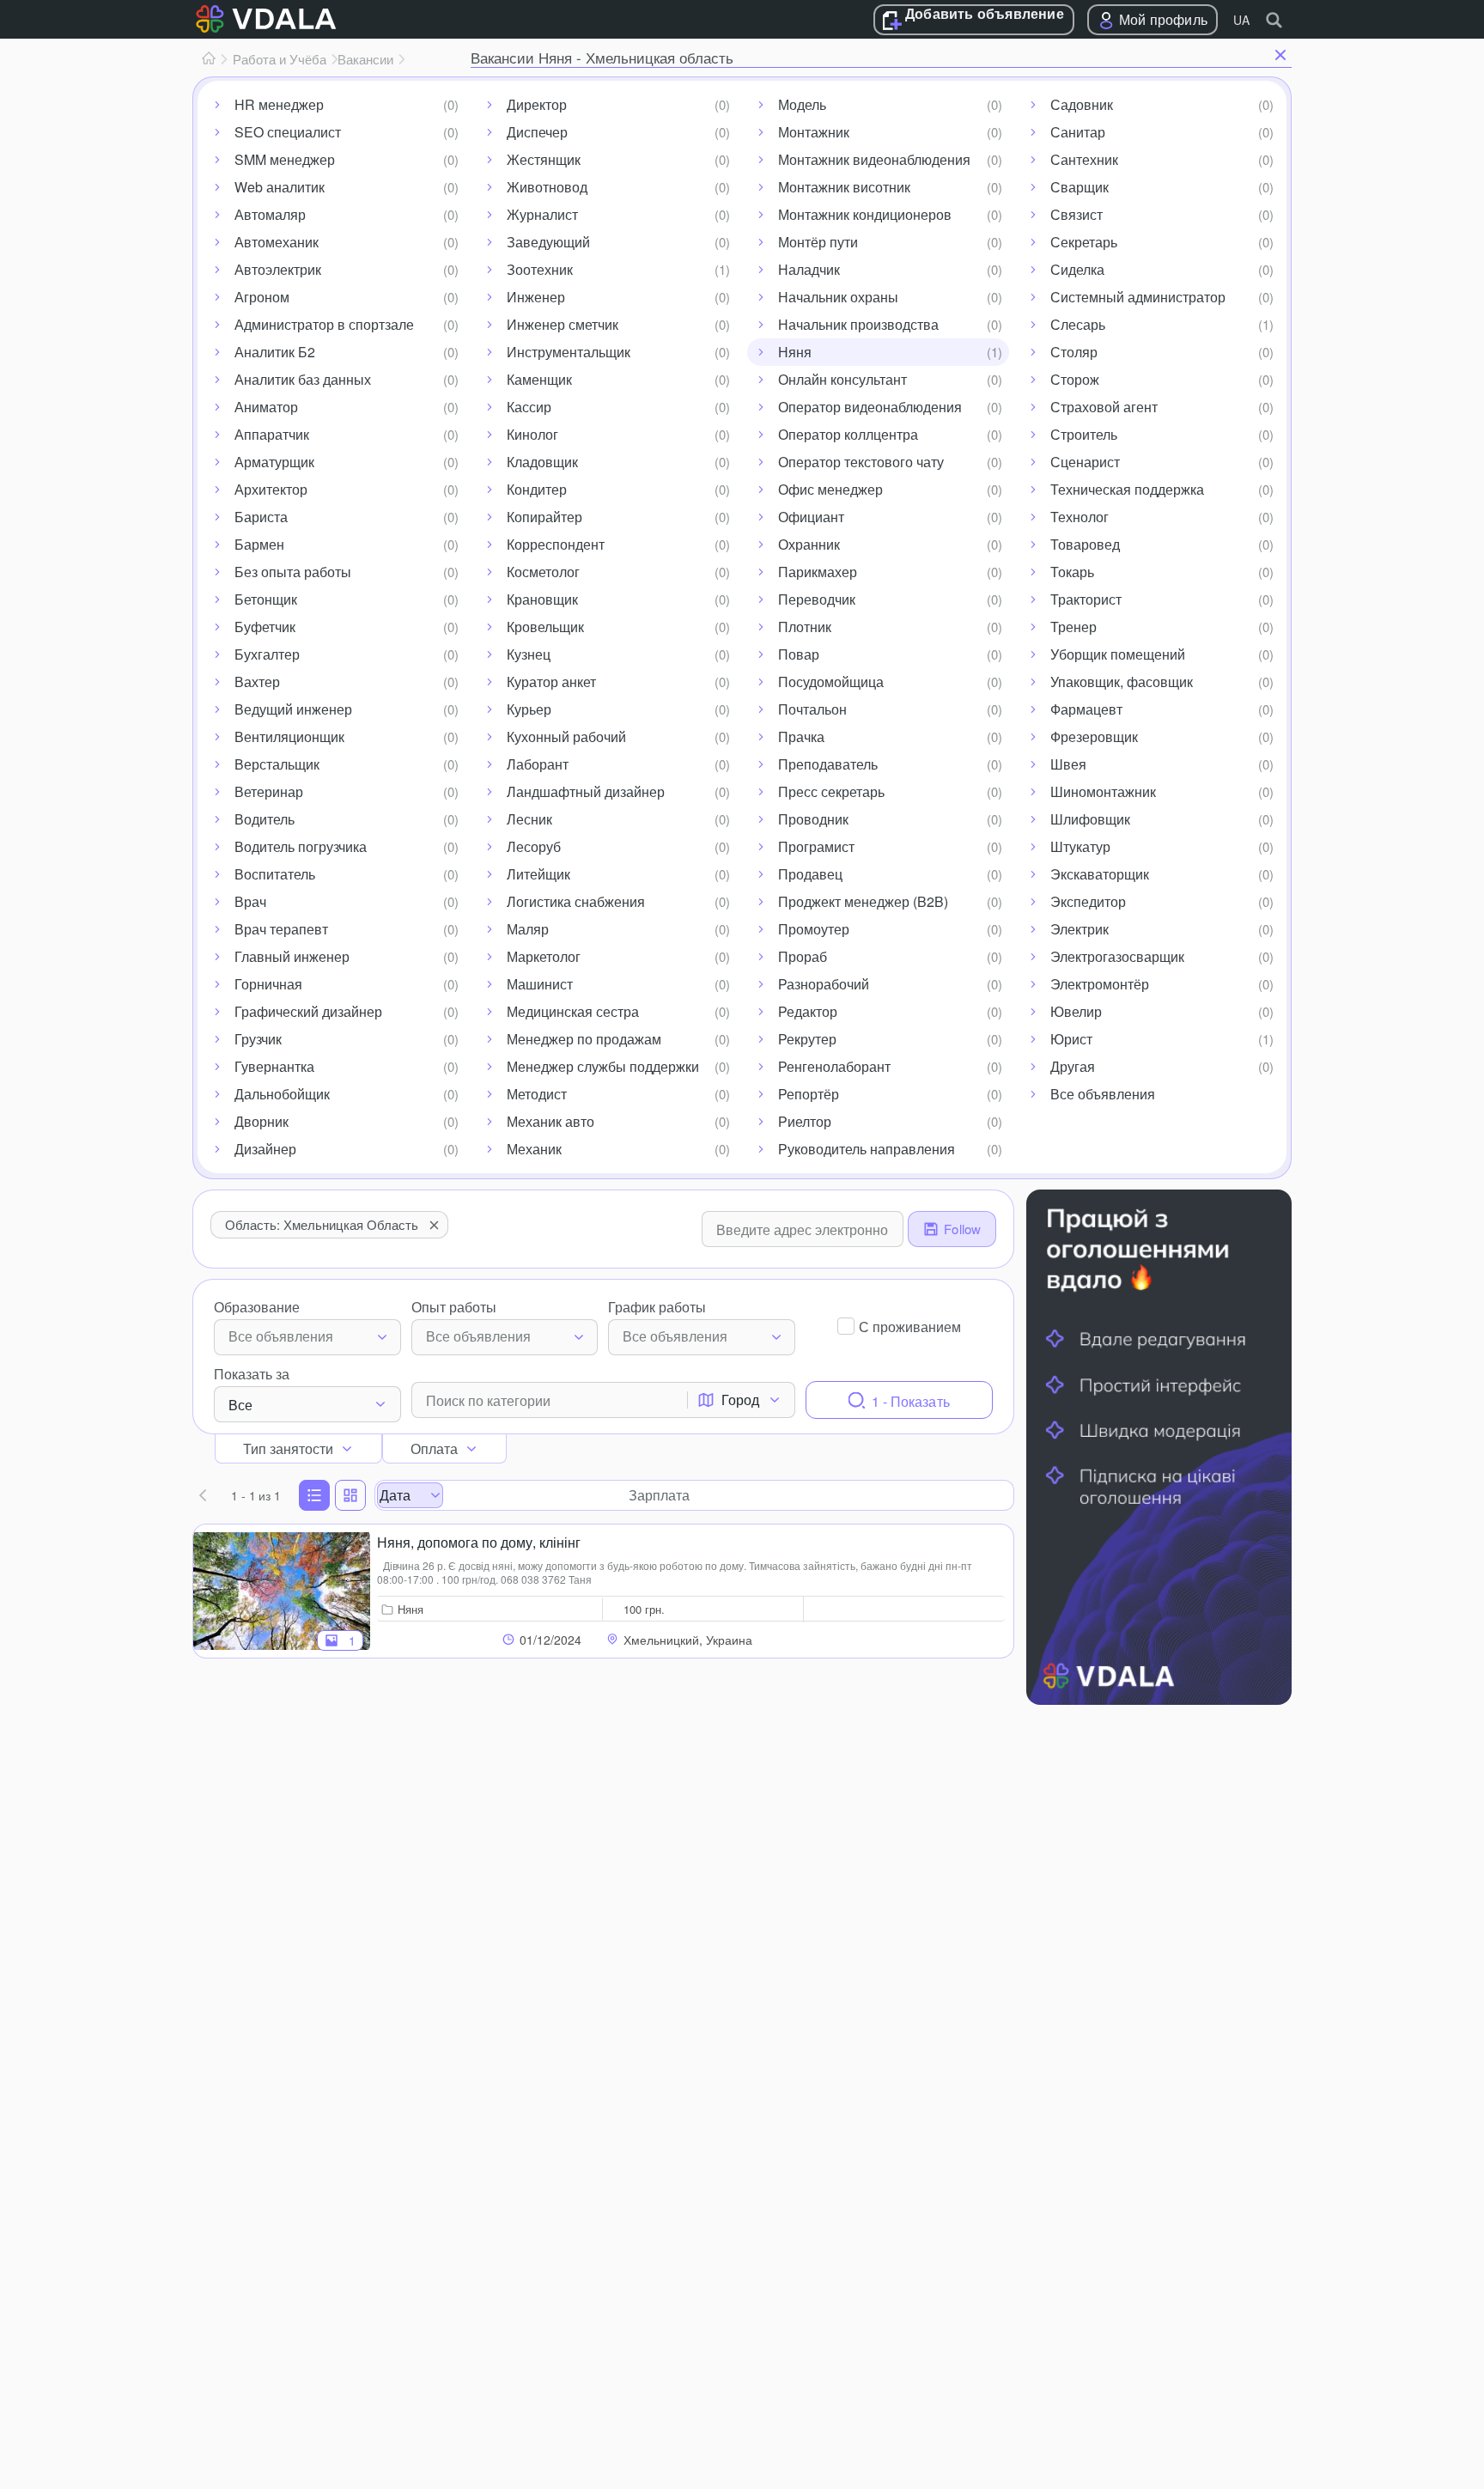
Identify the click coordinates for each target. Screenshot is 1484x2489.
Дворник (262, 1121)
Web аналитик (280, 187)
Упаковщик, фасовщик (1122, 682)
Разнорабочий (824, 984)
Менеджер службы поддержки (603, 1066)
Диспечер (537, 132)
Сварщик (1080, 187)
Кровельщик (545, 627)
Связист (1077, 214)
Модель (802, 104)
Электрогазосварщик (1117, 956)
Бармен (259, 544)
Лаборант (538, 764)
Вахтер (257, 682)
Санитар (1078, 132)
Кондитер (537, 489)
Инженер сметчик (563, 324)
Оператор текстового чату (861, 462)
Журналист (542, 214)
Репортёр (809, 1094)
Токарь (1072, 572)
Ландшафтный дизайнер (586, 791)
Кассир (529, 407)
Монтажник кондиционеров (865, 214)
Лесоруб (534, 846)
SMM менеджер (285, 159)
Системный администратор (1138, 297)
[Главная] (209, 59)
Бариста (261, 517)
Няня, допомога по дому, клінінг (479, 1542)
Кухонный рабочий (566, 736)
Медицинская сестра (573, 1011)
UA (1241, 20)
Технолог (1080, 517)
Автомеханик (277, 242)
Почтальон (812, 709)
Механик (534, 1149)
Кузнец (529, 654)
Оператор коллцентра (848, 434)
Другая (1073, 1066)
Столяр (1074, 352)
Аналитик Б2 (275, 352)
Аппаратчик (272, 434)
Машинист (540, 984)
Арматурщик (274, 462)
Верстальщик (277, 764)
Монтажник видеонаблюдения (874, 159)
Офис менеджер (830, 489)
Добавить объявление (985, 15)
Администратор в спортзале (324, 324)
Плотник (805, 627)
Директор (537, 104)
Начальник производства (858, 324)
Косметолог (543, 572)
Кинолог (532, 434)
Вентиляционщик (289, 736)
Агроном (262, 297)
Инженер (536, 297)
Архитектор (271, 489)
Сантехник (1084, 159)
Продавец (810, 874)
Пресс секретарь (831, 791)
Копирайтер (544, 517)
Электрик (1080, 929)
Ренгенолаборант (834, 1066)
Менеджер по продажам (584, 1039)
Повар (799, 654)
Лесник (529, 819)
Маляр (528, 929)
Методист (537, 1094)
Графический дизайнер (308, 1011)
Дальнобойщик (282, 1094)
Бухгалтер (267, 654)
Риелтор (805, 1121)
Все (240, 1405)
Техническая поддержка (1127, 489)
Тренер (1073, 627)
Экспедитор (1088, 901)
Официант (811, 517)
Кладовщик (542, 462)
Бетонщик (266, 599)
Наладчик (809, 269)
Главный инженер (292, 956)
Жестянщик (544, 159)
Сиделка (1077, 269)
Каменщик (539, 379)
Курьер (529, 709)
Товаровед (1085, 544)
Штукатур (1080, 846)
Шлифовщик (1090, 819)
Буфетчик (265, 627)
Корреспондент (556, 544)
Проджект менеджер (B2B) (863, 901)
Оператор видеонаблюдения (870, 407)
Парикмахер (818, 572)
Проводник (813, 819)
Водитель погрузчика (301, 846)
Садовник (1082, 104)
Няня (795, 352)
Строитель (1084, 434)
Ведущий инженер (293, 709)
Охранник (809, 544)
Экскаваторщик (1100, 874)
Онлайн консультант (842, 379)
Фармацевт (1086, 709)
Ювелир (1076, 1011)
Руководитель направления (867, 1149)
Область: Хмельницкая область (322, 1224)
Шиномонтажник (1103, 791)
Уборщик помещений (1118, 654)
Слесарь (1078, 324)
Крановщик (542, 599)
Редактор (808, 1011)
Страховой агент (1104, 407)
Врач (250, 901)
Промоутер (814, 929)
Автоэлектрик (278, 269)
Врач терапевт (281, 929)
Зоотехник (540, 269)
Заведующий (548, 242)
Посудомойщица (831, 682)
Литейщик (538, 874)
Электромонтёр (1100, 984)
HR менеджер (279, 104)
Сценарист (1085, 462)
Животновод (547, 187)
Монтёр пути (818, 242)
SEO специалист (288, 132)
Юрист (1071, 1039)
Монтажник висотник (844, 187)
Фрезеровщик (1094, 736)
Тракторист (1086, 599)
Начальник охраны (838, 297)
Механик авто (550, 1121)
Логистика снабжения (576, 901)
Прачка (801, 736)
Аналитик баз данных (303, 379)
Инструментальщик (569, 352)
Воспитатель (275, 874)
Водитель (265, 819)
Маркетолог (544, 956)
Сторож (1075, 379)
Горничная (268, 984)
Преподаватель (828, 764)
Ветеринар (269, 791)
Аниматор (266, 407)
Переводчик (817, 599)
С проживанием (910, 1327)
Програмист (816, 846)
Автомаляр (270, 214)
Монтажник (814, 132)
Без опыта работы (293, 572)
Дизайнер (265, 1149)
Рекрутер (807, 1039)
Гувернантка (274, 1066)
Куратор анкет (551, 682)
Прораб (803, 956)
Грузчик (258, 1039)
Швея (1068, 764)
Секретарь (1084, 242)
